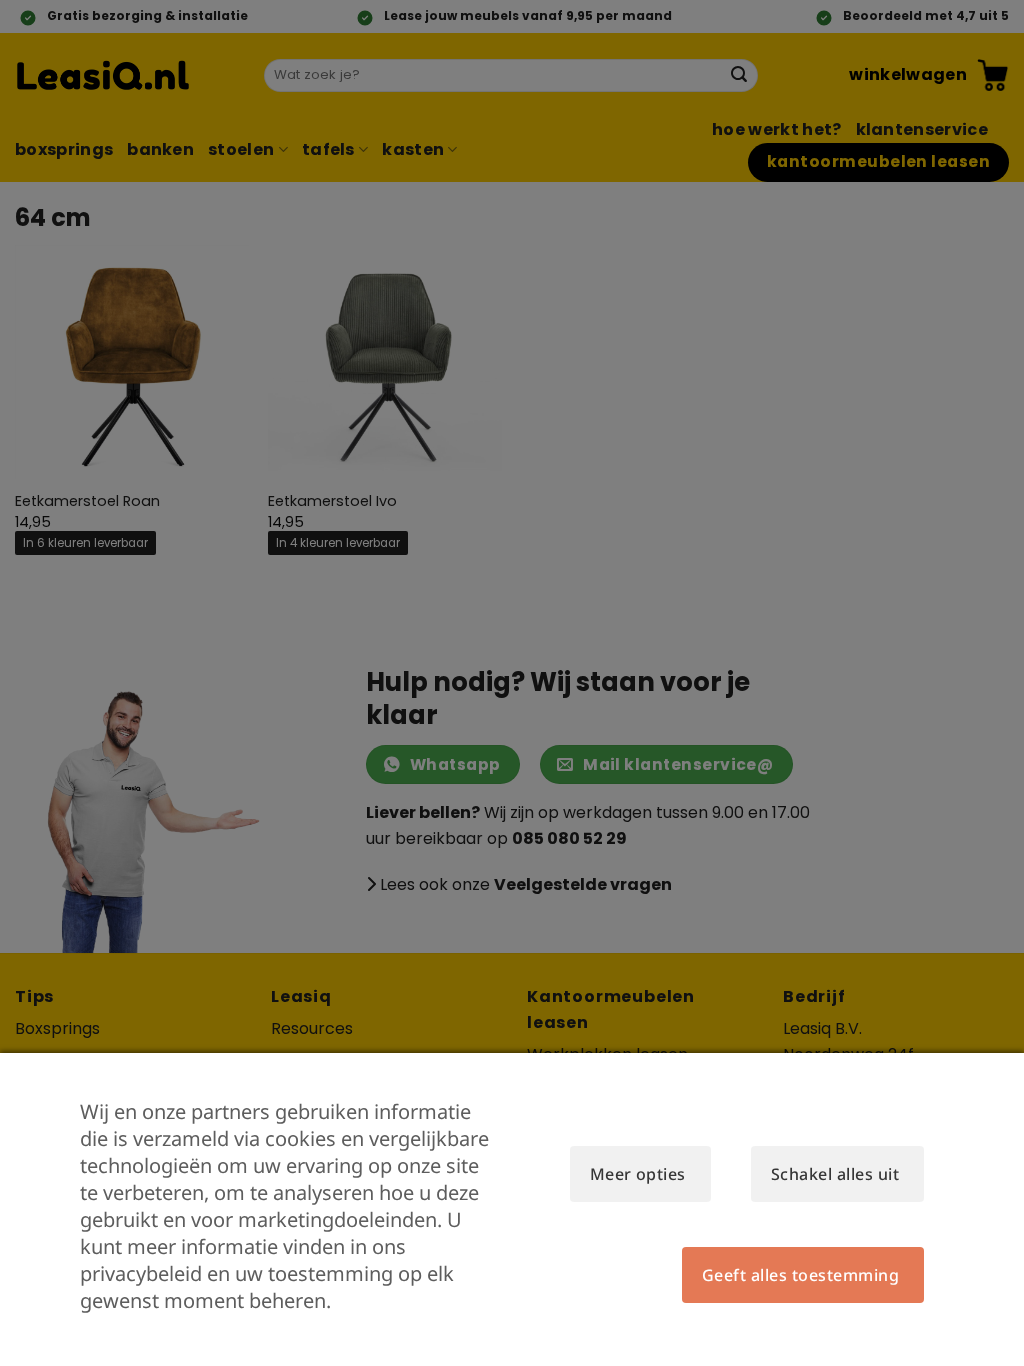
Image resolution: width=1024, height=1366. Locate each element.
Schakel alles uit (835, 1174)
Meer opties (638, 1174)
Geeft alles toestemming (800, 1275)
